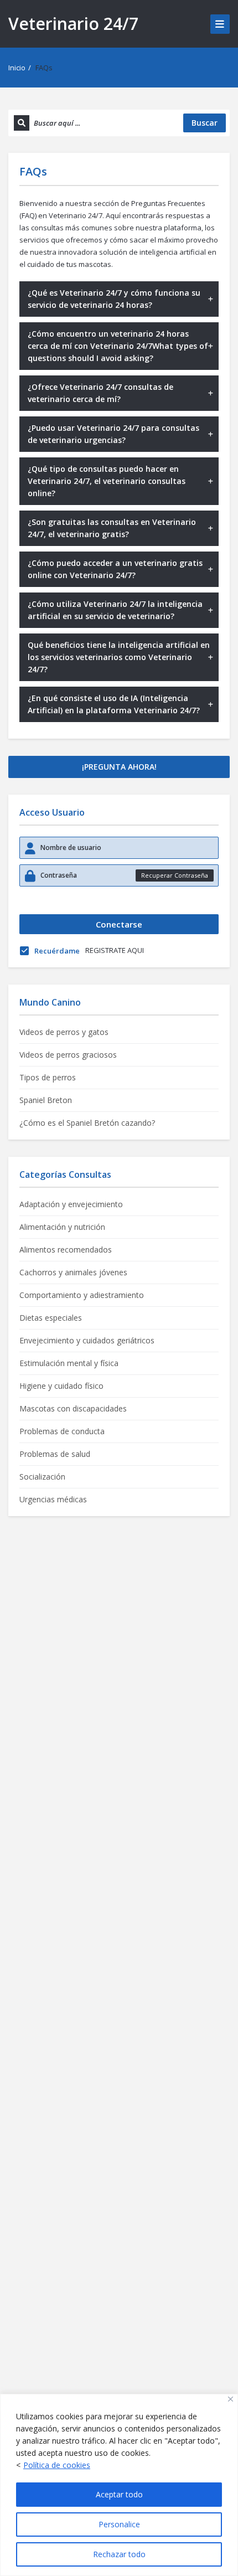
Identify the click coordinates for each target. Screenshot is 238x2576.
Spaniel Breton (46, 1100)
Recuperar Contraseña (175, 875)
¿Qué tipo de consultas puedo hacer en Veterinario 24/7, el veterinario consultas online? (107, 481)
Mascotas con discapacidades (73, 1408)
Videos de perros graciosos (68, 1055)
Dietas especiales (51, 1318)
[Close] (231, 2399)
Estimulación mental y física (69, 1363)
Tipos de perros (48, 1077)
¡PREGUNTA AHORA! (119, 767)
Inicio (17, 68)
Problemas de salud (55, 1454)
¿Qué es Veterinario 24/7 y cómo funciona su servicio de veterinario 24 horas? (114, 299)
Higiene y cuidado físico (61, 1386)
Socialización (42, 1477)
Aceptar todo (119, 2494)
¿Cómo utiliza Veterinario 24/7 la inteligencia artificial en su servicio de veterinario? (115, 610)
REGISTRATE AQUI (115, 950)
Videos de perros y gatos (64, 1032)
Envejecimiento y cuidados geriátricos (87, 1340)
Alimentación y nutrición (62, 1227)
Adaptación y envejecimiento (71, 1204)
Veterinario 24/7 (73, 24)
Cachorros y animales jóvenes (73, 1272)
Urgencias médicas (53, 1499)
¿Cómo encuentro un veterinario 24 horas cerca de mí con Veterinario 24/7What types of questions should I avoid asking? (118, 346)
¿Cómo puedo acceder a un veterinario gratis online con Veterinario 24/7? (115, 569)
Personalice (119, 2524)
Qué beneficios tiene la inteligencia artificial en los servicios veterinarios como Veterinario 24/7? (119, 657)
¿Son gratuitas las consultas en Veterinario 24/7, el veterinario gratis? (112, 528)
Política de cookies (57, 2465)
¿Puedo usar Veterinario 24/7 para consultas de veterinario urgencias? (113, 434)
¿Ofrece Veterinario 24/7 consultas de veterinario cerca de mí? (100, 393)
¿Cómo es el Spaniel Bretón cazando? (87, 1123)
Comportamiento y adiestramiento (82, 1295)
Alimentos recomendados (66, 1250)
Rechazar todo (119, 2554)
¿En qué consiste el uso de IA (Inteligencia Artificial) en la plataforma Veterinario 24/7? (114, 704)
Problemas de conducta (62, 1431)
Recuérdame (57, 951)
